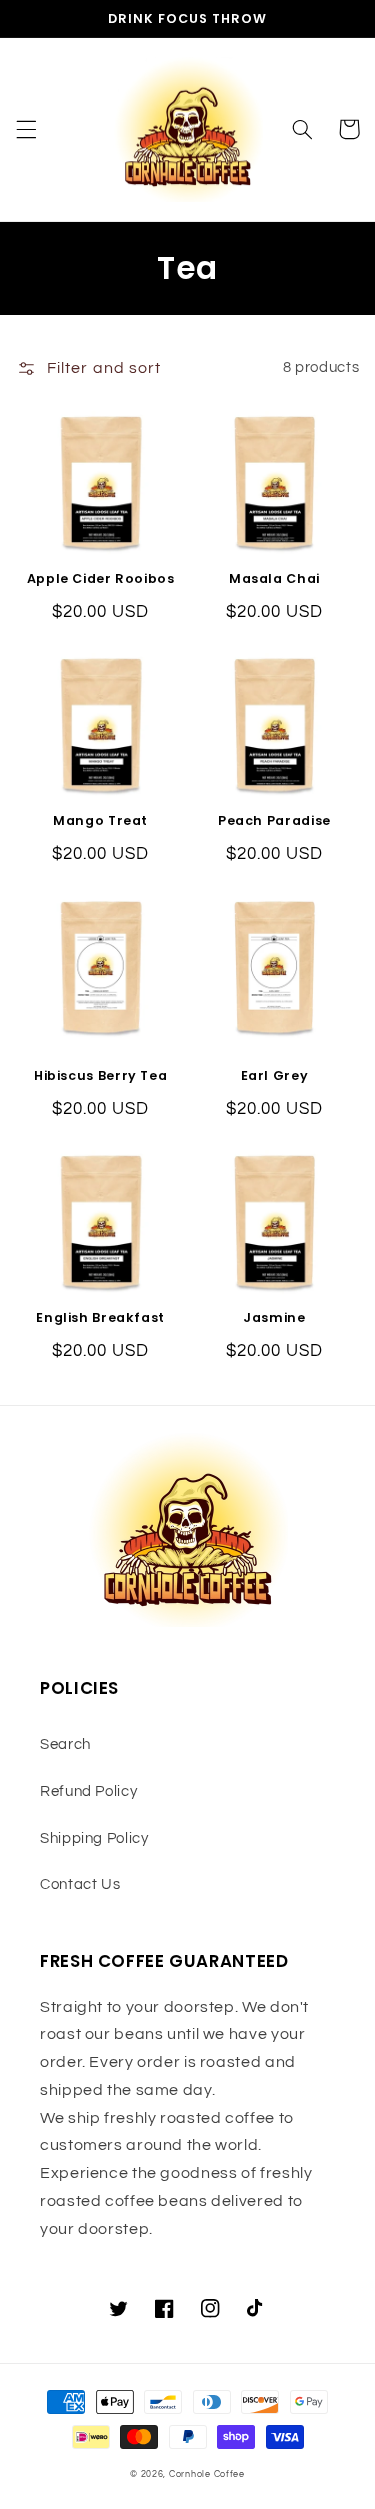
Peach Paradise (274, 821)
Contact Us (80, 1884)
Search (65, 1744)
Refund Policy (88, 1791)
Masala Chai (274, 579)
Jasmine (274, 1318)
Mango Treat (100, 821)
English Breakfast (100, 1318)
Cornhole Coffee (207, 2474)
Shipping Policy (94, 1838)
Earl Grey (275, 1076)
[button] (26, 129)
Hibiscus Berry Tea (100, 1076)
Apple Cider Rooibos (101, 579)
